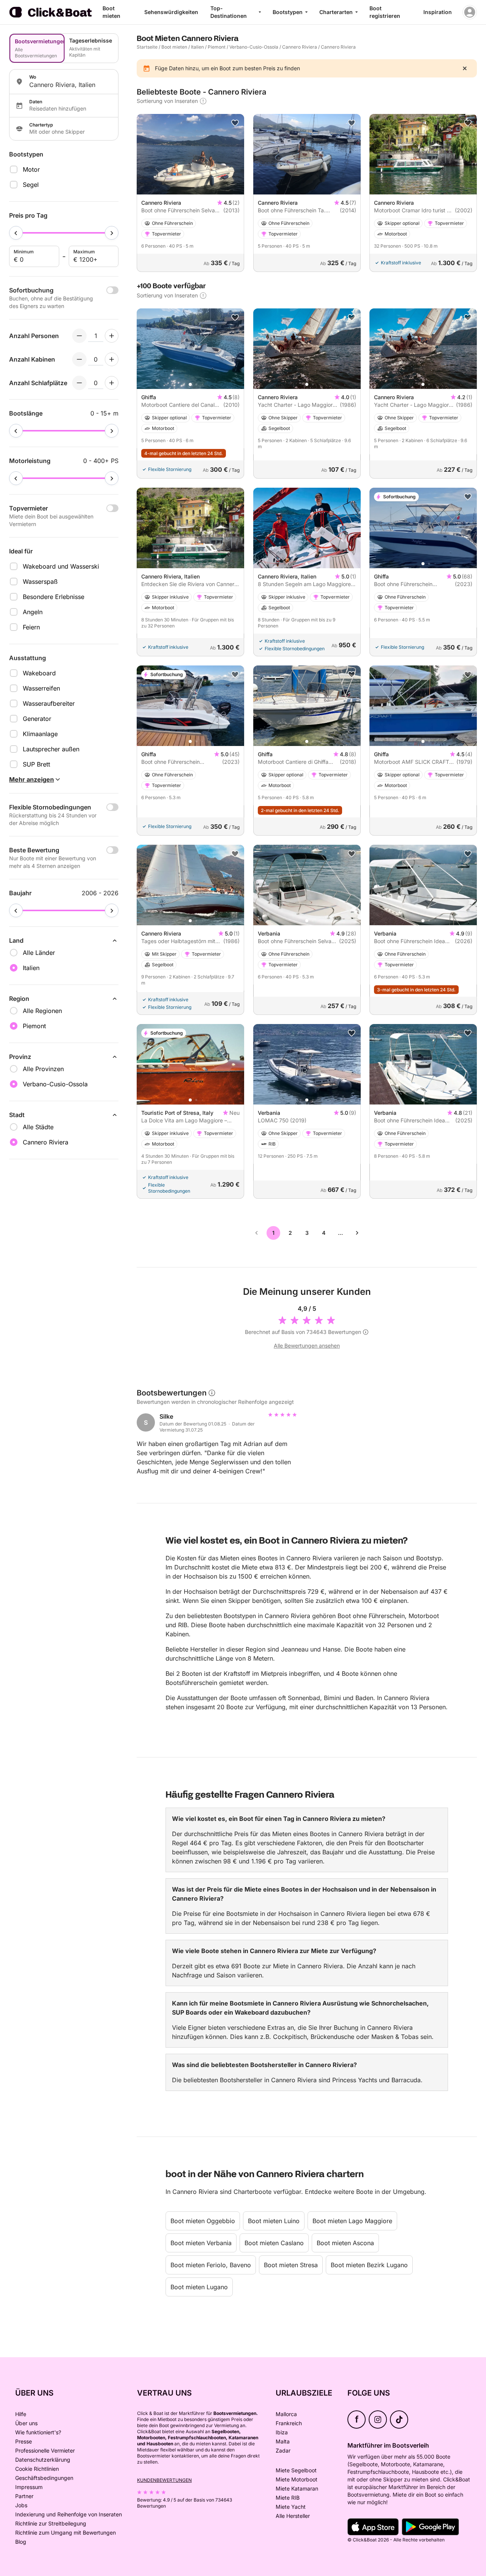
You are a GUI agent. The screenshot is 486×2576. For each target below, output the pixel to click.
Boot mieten (174, 47)
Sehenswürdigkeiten (171, 12)
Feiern (31, 627)
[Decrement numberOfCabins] (79, 359)
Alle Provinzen (43, 1069)
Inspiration (438, 12)
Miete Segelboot (296, 2470)
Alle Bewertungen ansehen (307, 1346)
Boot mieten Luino (274, 2221)
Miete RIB (288, 2498)
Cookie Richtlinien (37, 2469)
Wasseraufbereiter (49, 703)
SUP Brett (36, 764)
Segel (31, 185)
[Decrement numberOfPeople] (79, 336)
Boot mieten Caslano (274, 2243)
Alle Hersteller (293, 2516)
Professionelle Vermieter (45, 2450)
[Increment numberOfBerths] (112, 383)
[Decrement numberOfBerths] (79, 383)
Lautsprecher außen (51, 749)
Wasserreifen (41, 688)
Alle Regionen (42, 1011)
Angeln (33, 612)
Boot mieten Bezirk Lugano (369, 2265)
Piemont (217, 47)
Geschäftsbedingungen (44, 2478)
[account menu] (470, 12)
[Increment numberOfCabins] (112, 359)
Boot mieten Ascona (345, 2243)
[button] (190, 384)
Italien (197, 47)
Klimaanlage (40, 734)
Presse (24, 2441)
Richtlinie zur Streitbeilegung (51, 2523)
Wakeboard (39, 673)
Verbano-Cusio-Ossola (254, 47)
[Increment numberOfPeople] (112, 336)
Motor (31, 169)
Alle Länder (39, 953)
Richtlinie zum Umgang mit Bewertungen (65, 2533)
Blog (21, 2542)
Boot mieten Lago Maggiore (352, 2221)
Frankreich (289, 2423)
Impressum (29, 2487)
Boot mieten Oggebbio (203, 2221)
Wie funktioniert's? (38, 2432)
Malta (283, 2441)
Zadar (283, 2450)
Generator (37, 719)
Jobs (21, 2505)
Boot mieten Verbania (201, 2243)
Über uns (26, 2423)
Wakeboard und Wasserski (61, 566)
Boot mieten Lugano (199, 2287)
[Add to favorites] (235, 123)
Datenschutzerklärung (43, 2460)
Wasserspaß (40, 582)
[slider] (16, 233)
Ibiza (282, 2432)
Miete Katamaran (297, 2488)
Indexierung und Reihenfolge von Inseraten (69, 2514)
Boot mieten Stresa (291, 2265)
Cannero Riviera (300, 47)
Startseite (147, 47)
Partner (24, 2496)
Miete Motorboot (297, 2479)
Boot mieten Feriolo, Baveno (211, 2265)
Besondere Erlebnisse (54, 597)
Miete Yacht (291, 2507)
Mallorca (286, 2414)
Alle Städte (38, 1127)
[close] (465, 68)
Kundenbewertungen (164, 2480)
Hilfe (21, 2414)
